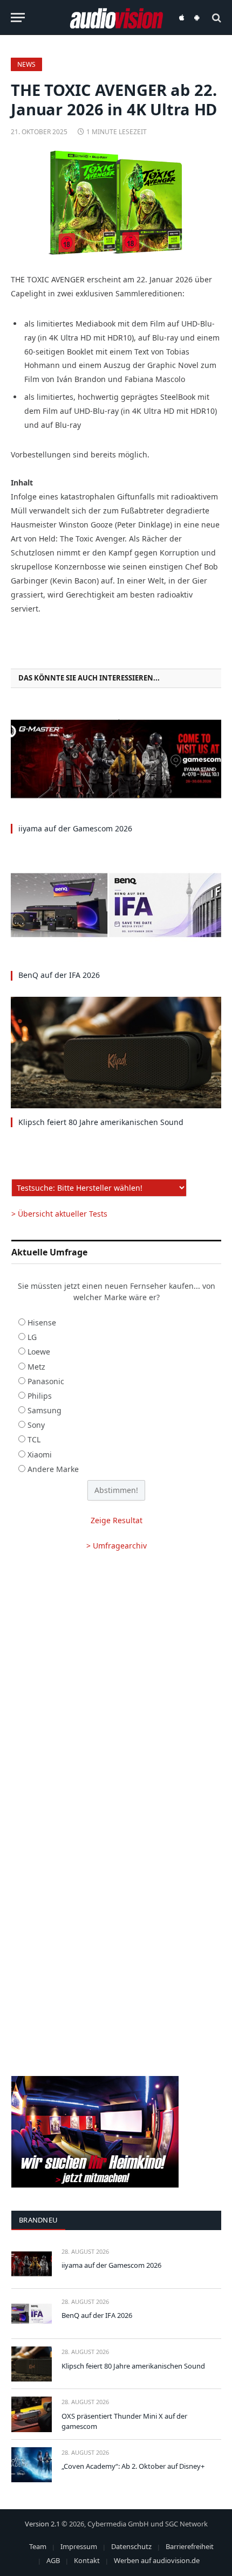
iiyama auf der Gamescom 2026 (75, 828)
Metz (36, 1367)
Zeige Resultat (117, 1520)
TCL (34, 1439)
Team (38, 2546)
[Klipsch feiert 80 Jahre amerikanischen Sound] (116, 1053)
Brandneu (38, 2220)
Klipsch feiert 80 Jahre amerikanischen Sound (101, 1122)
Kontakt (87, 2560)
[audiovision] (116, 18)
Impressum (79, 2546)
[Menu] (18, 18)
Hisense (42, 1322)
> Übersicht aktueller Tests (59, 1214)
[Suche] (216, 18)
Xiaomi (40, 1454)
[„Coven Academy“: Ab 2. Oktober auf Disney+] (32, 2465)
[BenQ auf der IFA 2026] (116, 905)
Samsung (45, 1410)
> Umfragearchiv (117, 1546)
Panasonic (46, 1381)
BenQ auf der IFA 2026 (59, 975)
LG (32, 1337)
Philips (40, 1396)
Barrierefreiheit (190, 2546)
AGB (53, 2560)
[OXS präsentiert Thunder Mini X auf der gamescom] (32, 2414)
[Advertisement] (116, 1688)
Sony (36, 1425)
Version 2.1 (42, 2524)
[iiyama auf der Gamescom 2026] (116, 759)
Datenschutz (131, 2546)
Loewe (39, 1352)
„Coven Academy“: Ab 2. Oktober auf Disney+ (133, 2466)
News (26, 64)
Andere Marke (53, 1469)
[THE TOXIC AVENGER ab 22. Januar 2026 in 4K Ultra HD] (116, 203)
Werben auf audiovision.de (157, 2560)
